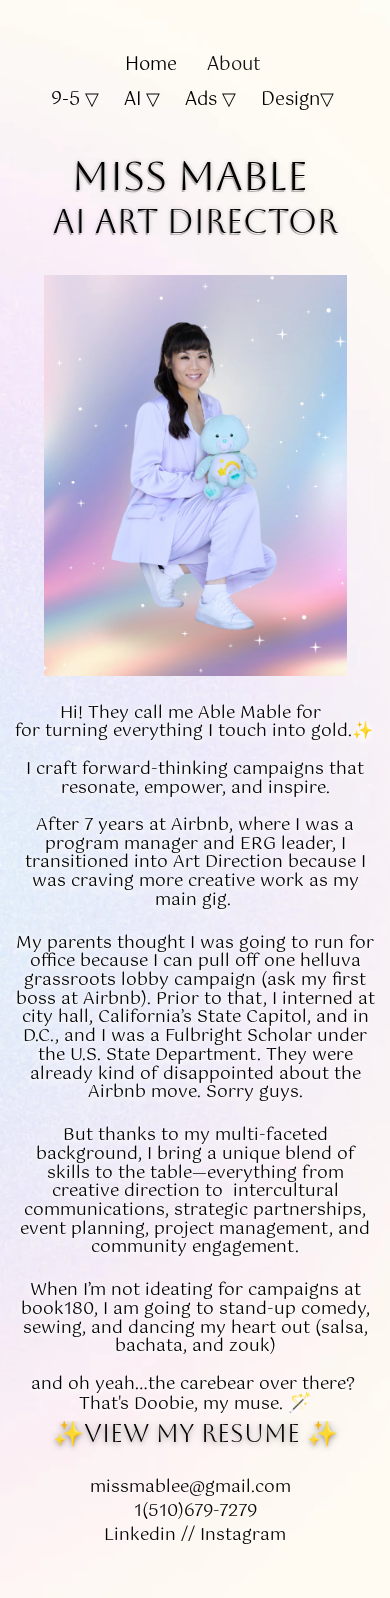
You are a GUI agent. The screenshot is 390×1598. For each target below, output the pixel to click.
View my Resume (192, 1433)
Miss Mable (190, 175)
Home (153, 65)
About (236, 65)
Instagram (243, 1535)
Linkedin (140, 1535)
